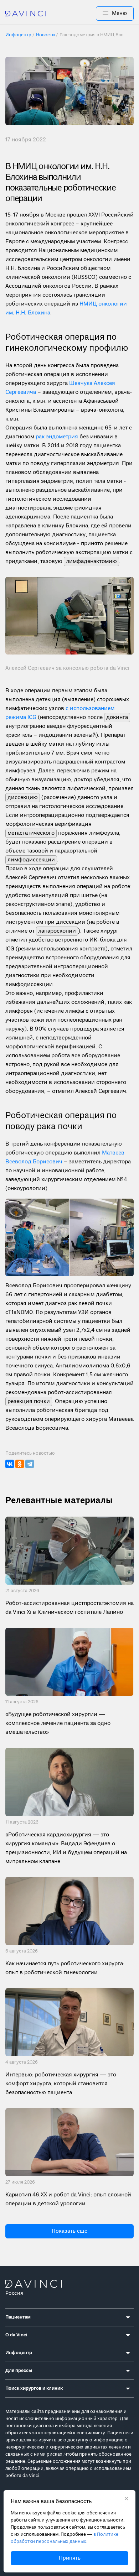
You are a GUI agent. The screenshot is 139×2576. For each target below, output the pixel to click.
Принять (70, 2558)
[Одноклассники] (20, 1464)
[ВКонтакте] (10, 1464)
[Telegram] (30, 1464)
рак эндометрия (57, 437)
